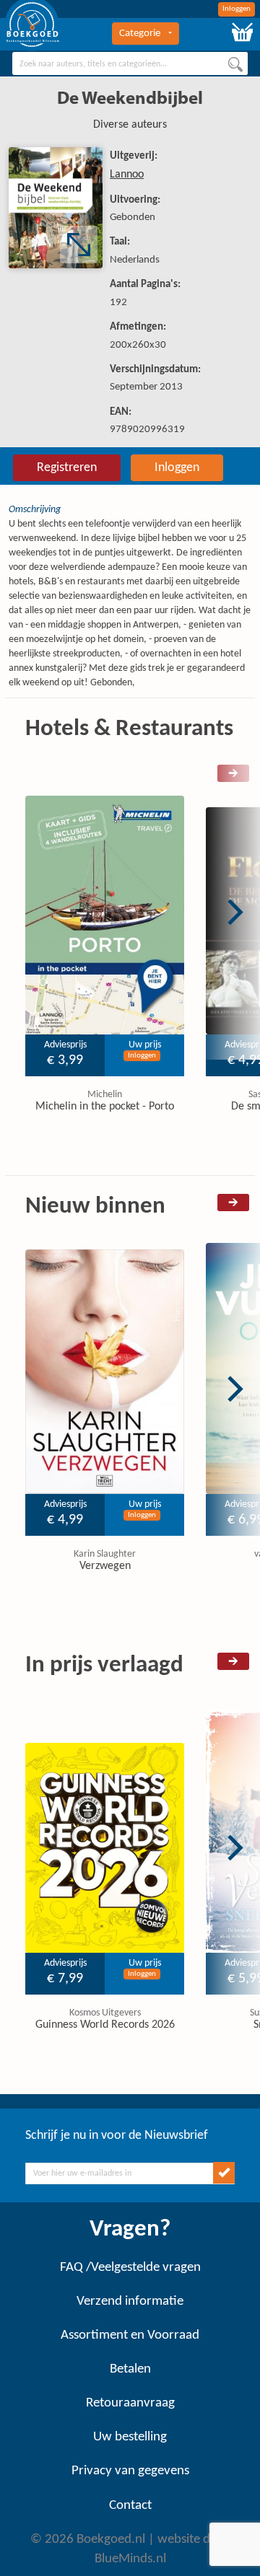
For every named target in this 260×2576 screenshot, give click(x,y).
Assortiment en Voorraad (130, 2335)
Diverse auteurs (130, 125)
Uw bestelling (130, 2437)
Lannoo (127, 175)
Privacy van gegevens (130, 2471)
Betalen (130, 2369)
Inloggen (237, 9)
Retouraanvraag (130, 2403)
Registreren (67, 468)
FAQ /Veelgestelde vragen (130, 2268)
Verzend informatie (130, 2302)
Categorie (140, 34)
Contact (130, 2506)
